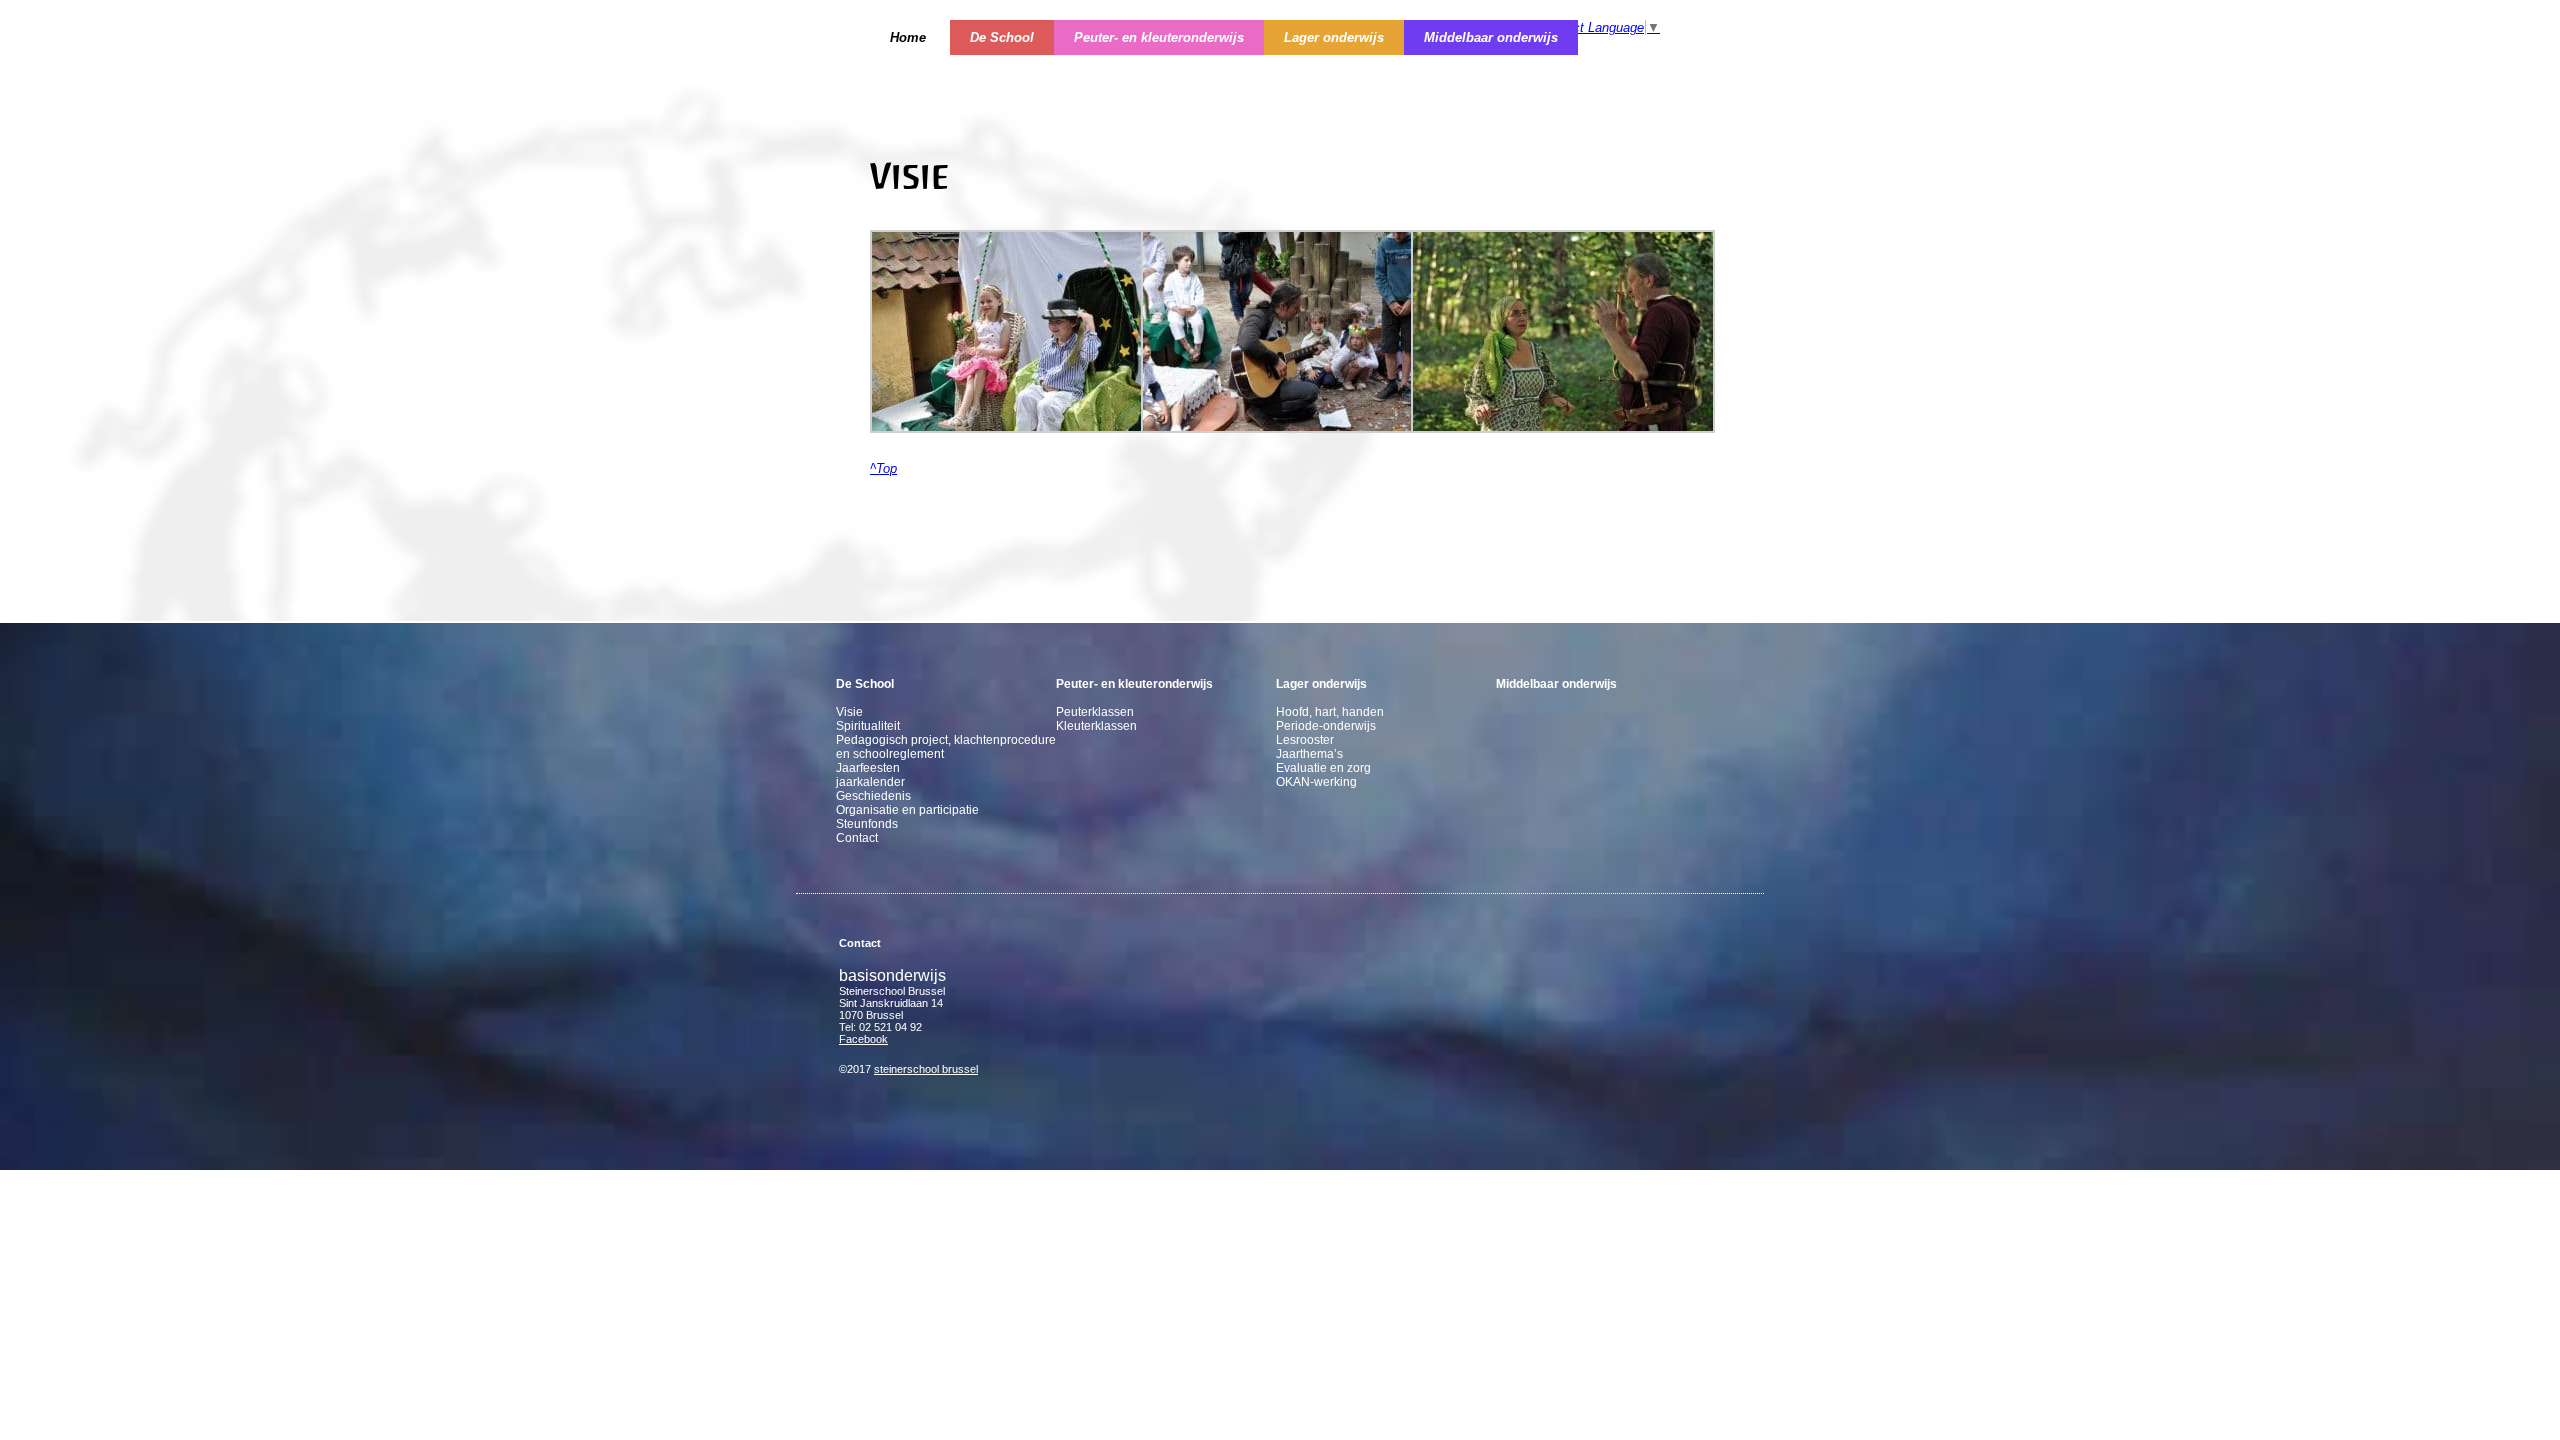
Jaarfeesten (868, 768)
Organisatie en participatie (907, 810)
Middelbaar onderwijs (1491, 37)
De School (1002, 37)
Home (908, 37)
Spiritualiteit (868, 726)
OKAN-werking (1316, 782)
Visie (849, 712)
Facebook (863, 1039)
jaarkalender (870, 782)
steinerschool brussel (926, 1069)
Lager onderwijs (1334, 37)
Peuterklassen (1095, 712)
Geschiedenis (873, 796)
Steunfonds (867, 824)
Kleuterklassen (1096, 726)
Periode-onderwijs (1326, 726)
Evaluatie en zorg (1323, 768)
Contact (857, 838)
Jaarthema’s (1309, 754)
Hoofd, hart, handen (1330, 712)
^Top (883, 468)
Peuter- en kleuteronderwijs (1159, 37)
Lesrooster (1305, 740)
